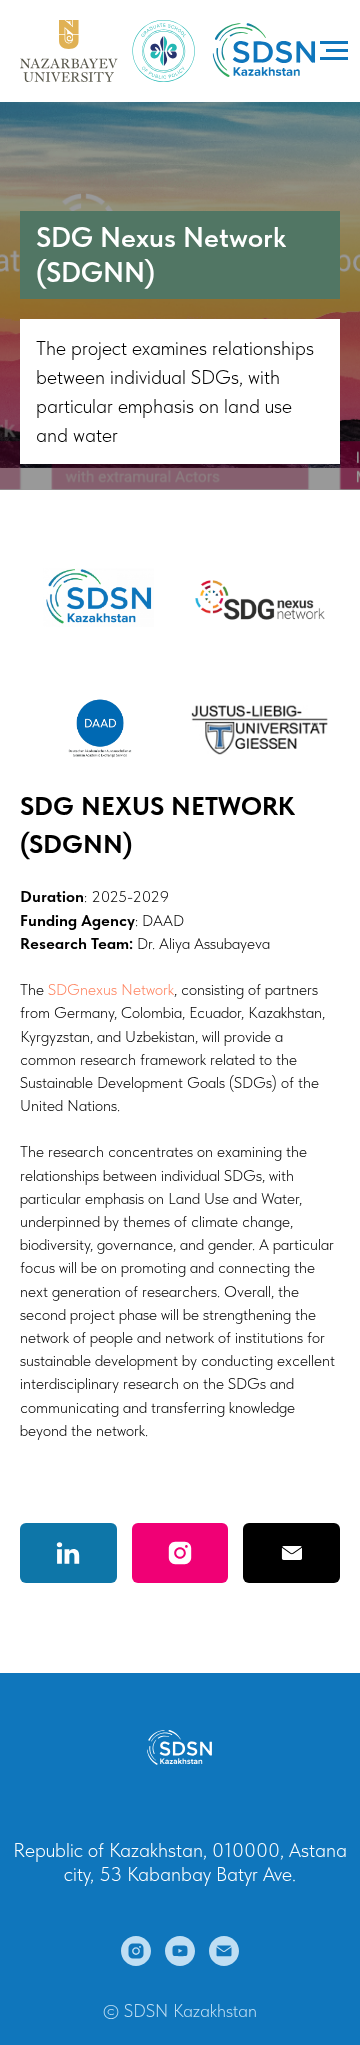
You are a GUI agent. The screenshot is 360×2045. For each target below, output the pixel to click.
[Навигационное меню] (334, 51)
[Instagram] (180, 1553)
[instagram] (136, 1951)
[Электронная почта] (224, 1951)
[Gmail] (291, 1553)
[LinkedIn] (68, 1553)
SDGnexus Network (111, 989)
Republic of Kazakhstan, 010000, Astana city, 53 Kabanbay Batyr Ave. (180, 1862)
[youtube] (180, 1951)
